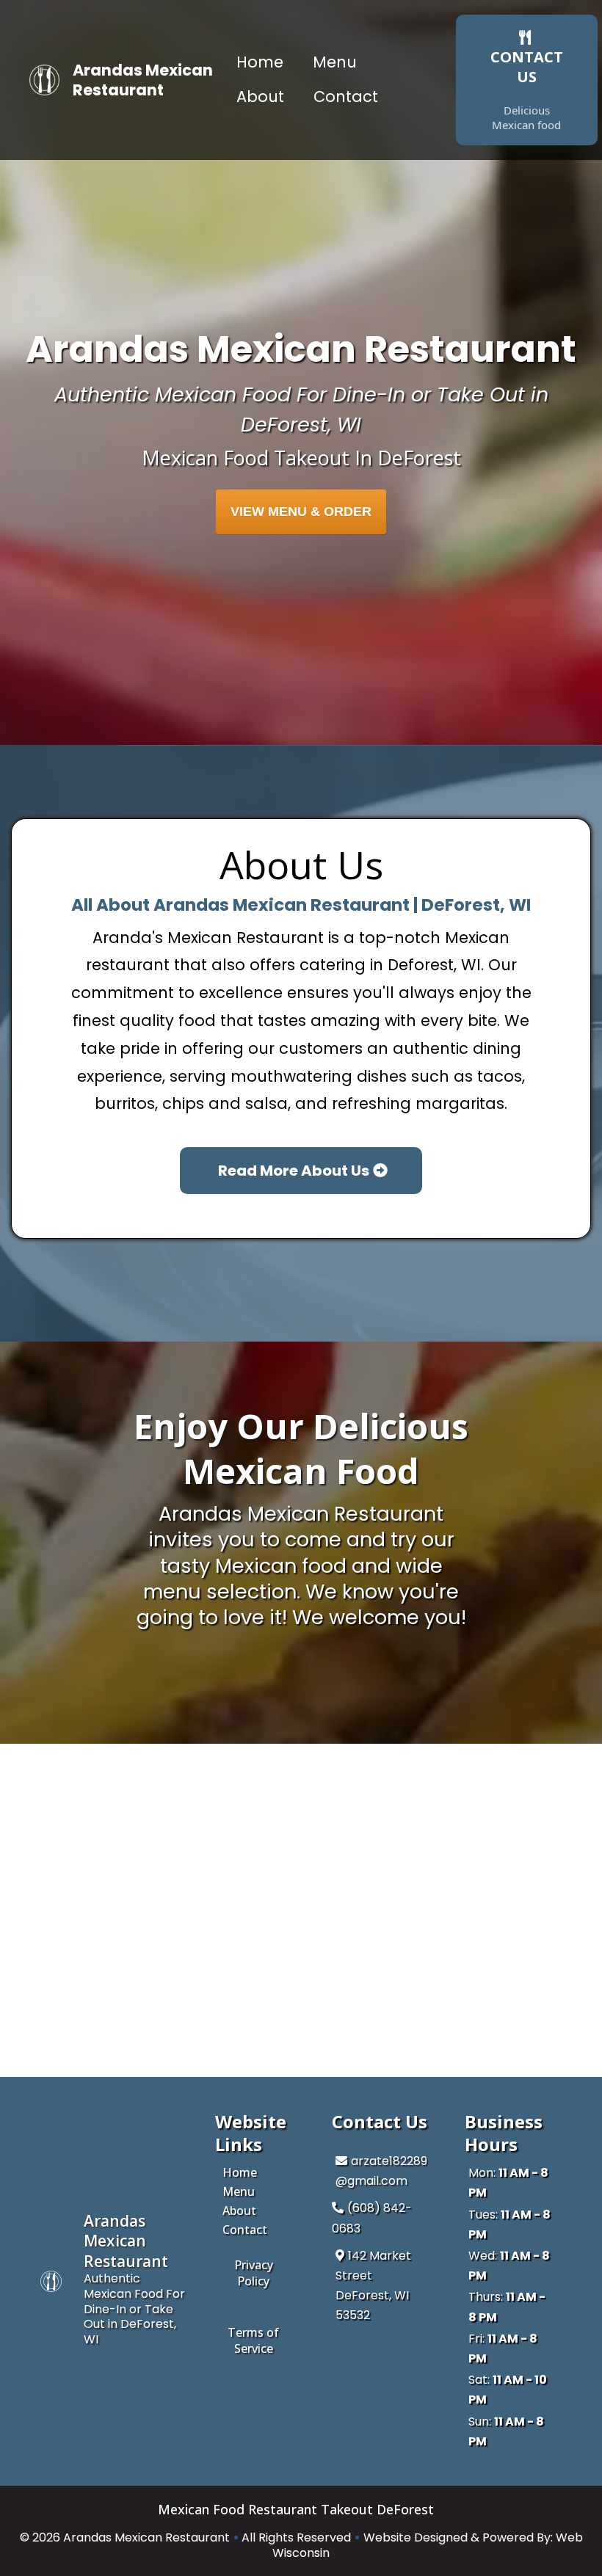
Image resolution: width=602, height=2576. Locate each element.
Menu (335, 62)
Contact (346, 97)
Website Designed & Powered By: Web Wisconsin (428, 2545)
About (260, 97)
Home (260, 62)
